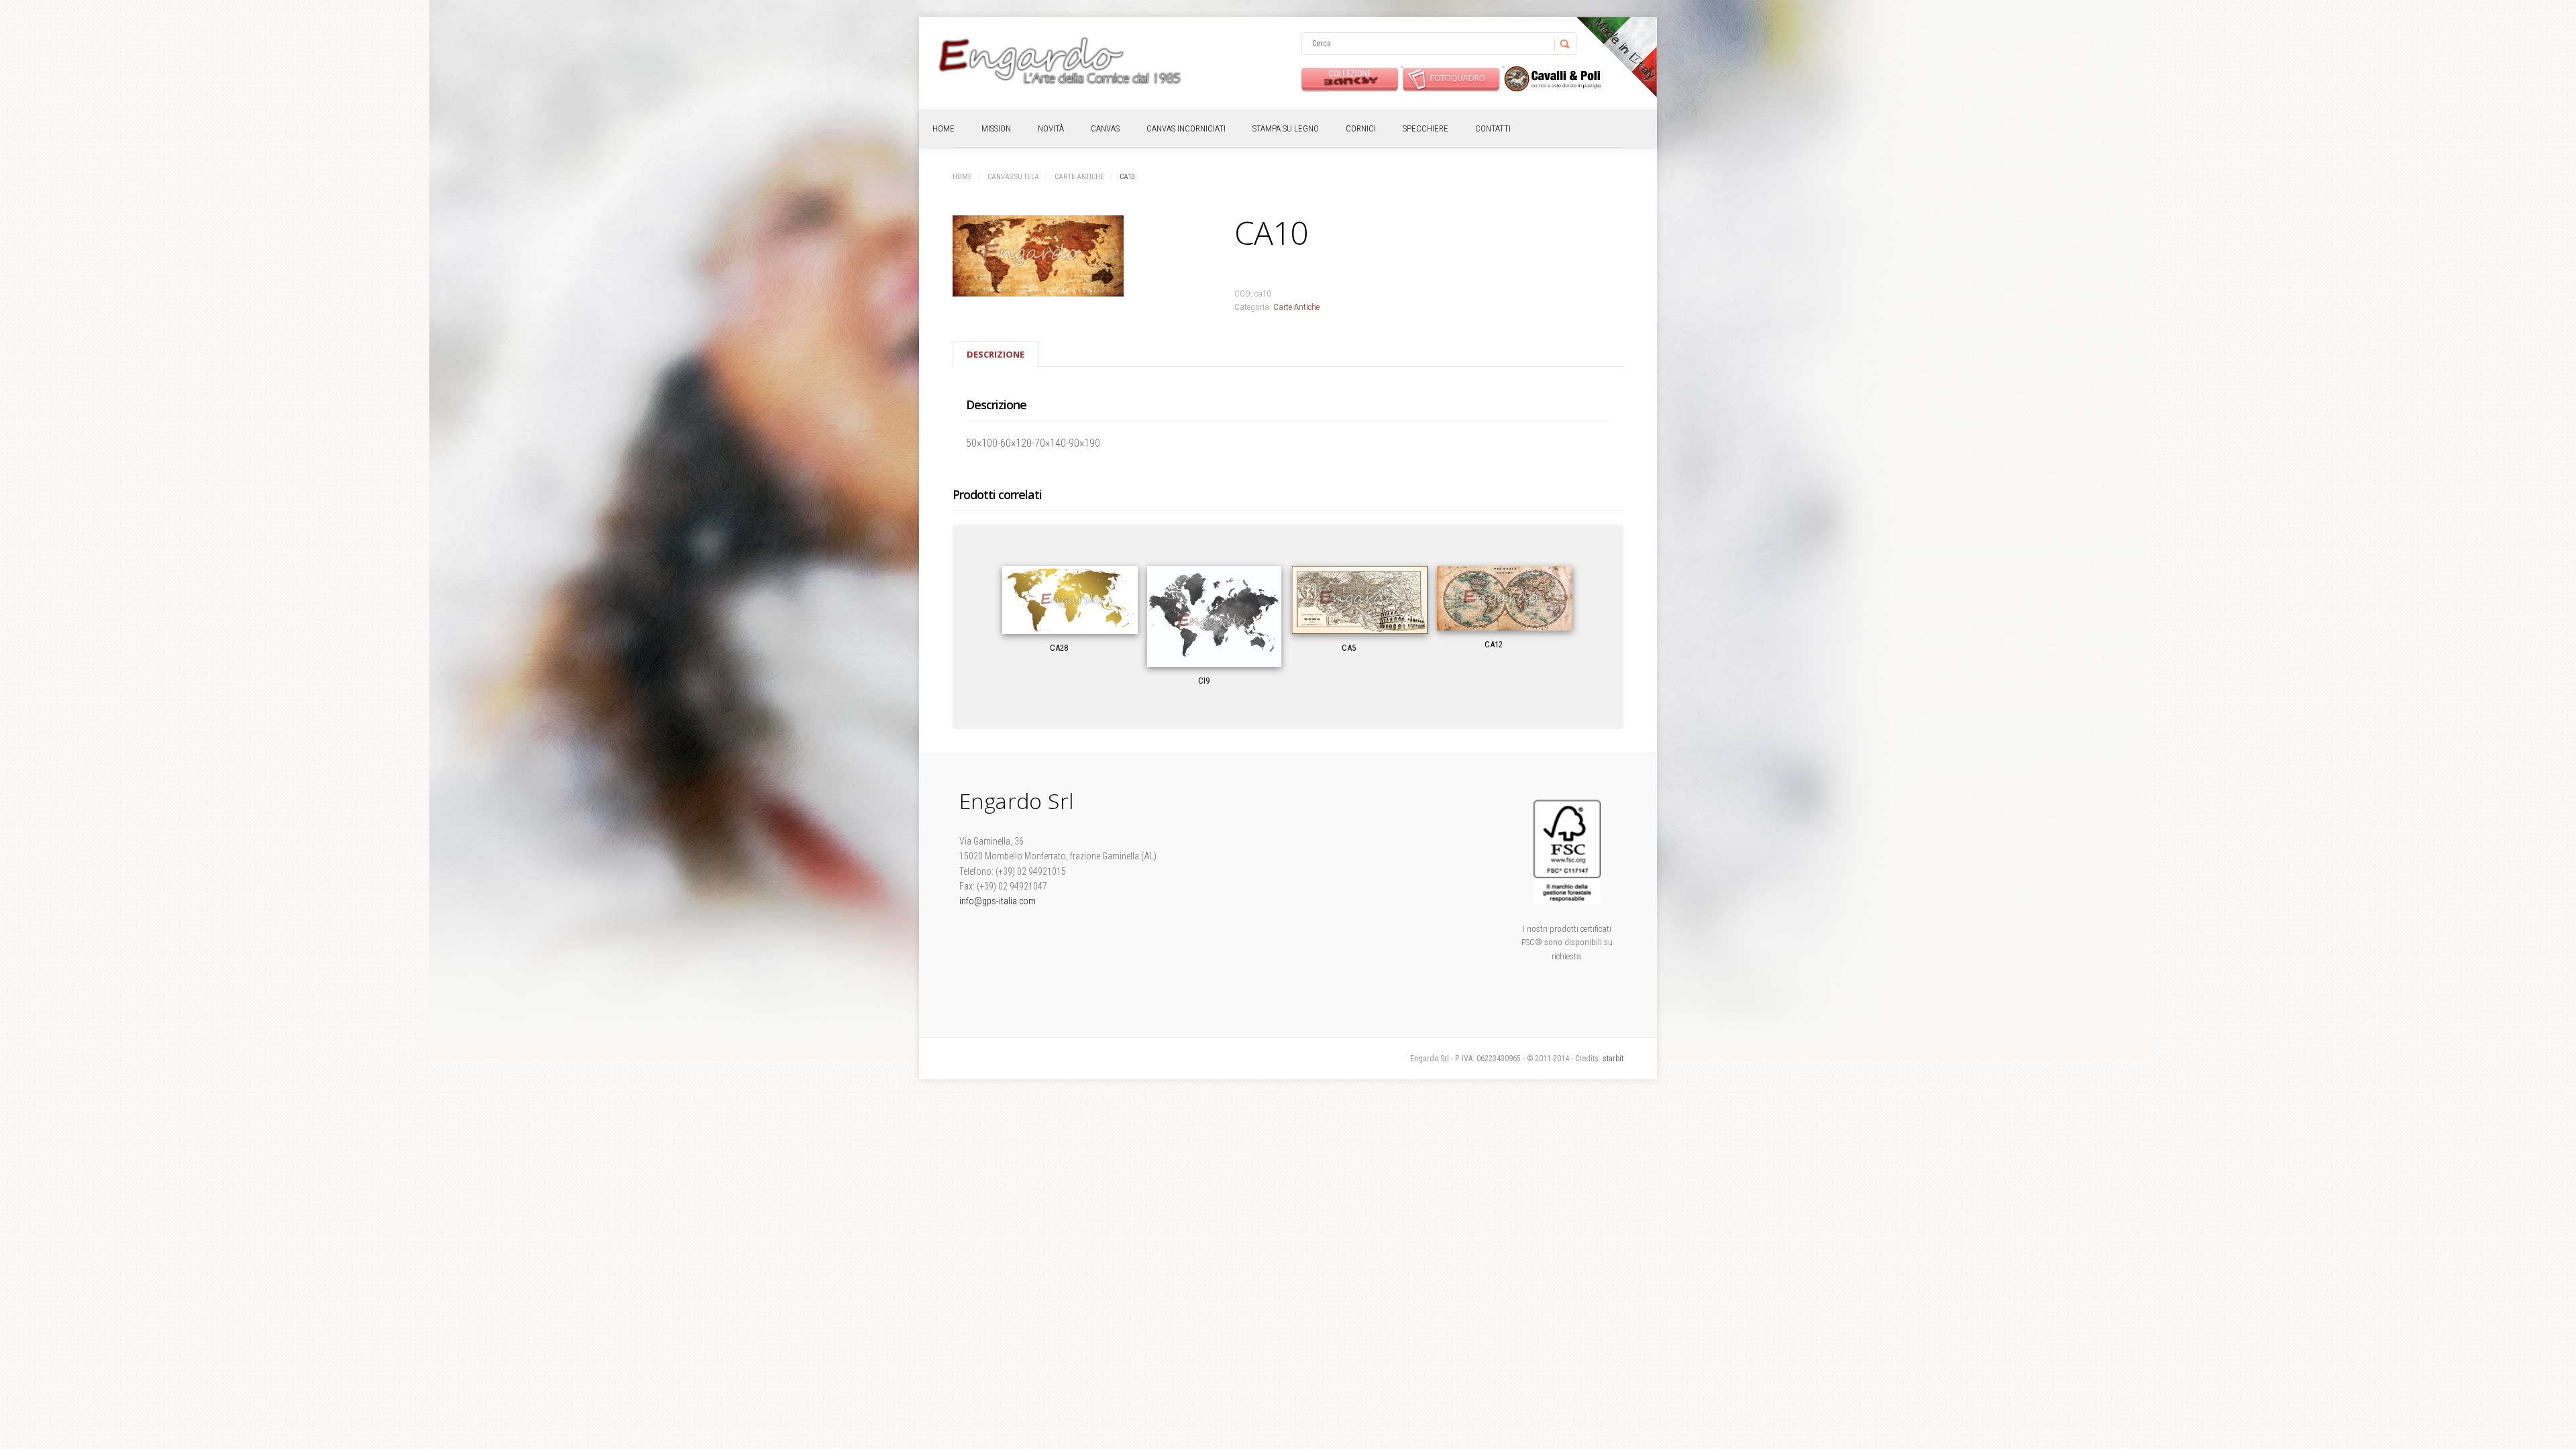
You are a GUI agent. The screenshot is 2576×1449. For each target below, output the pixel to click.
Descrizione (996, 354)
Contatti (1493, 128)
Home (944, 128)
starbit (1613, 1059)
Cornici (1361, 128)
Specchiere (1426, 128)
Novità (1051, 128)
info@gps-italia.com (998, 901)
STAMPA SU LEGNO (1286, 128)
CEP (1553, 79)
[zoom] (1073, 258)
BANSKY (1350, 79)
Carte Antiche (1079, 177)
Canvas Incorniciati (1186, 128)
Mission (996, 128)
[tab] (996, 354)
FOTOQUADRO (1451, 79)
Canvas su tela (1013, 177)
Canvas (1105, 128)
